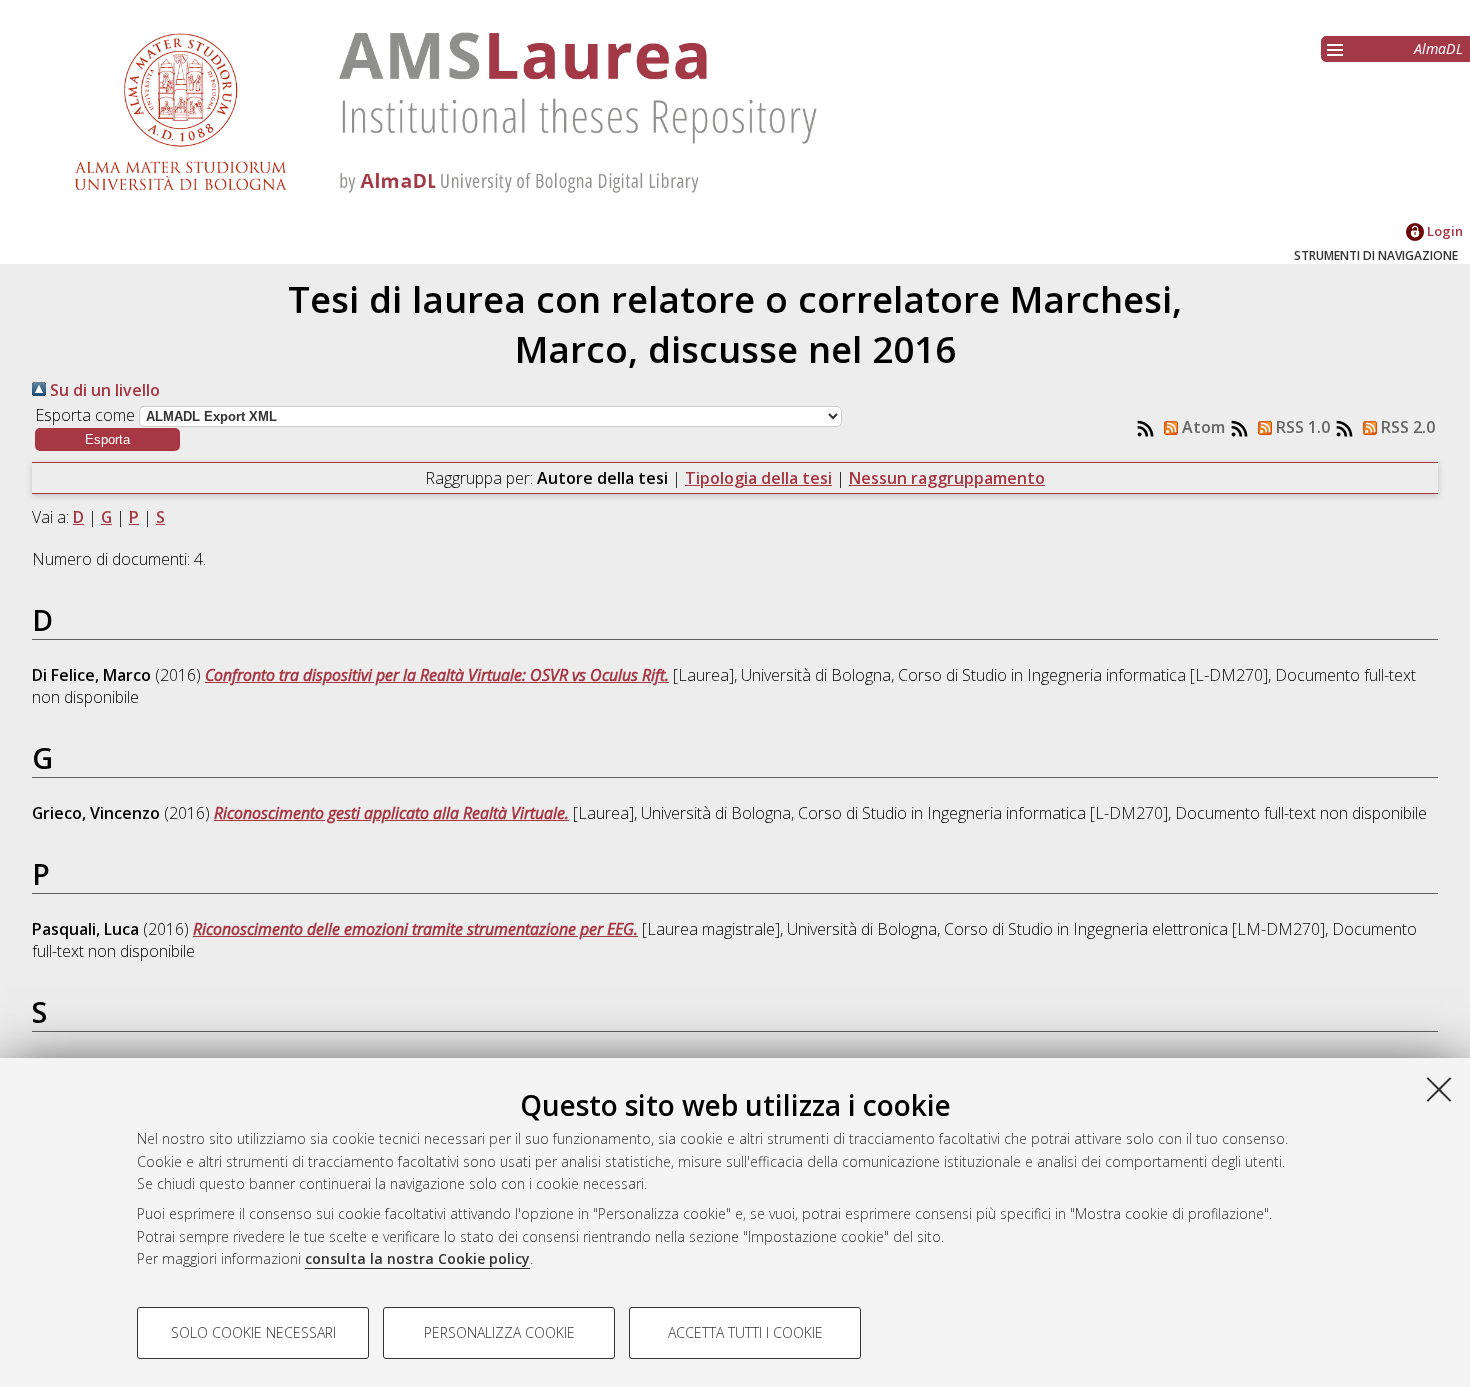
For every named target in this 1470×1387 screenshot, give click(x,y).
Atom (1201, 427)
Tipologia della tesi (758, 478)
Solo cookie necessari (253, 1332)
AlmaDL (1438, 48)
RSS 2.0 (1406, 427)
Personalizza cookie (499, 1332)
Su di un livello (103, 390)
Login (1443, 231)
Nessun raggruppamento (947, 478)
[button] (107, 439)
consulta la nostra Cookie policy (417, 1258)
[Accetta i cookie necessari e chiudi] (1439, 1089)
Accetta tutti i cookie (745, 1332)
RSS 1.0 (1301, 427)
